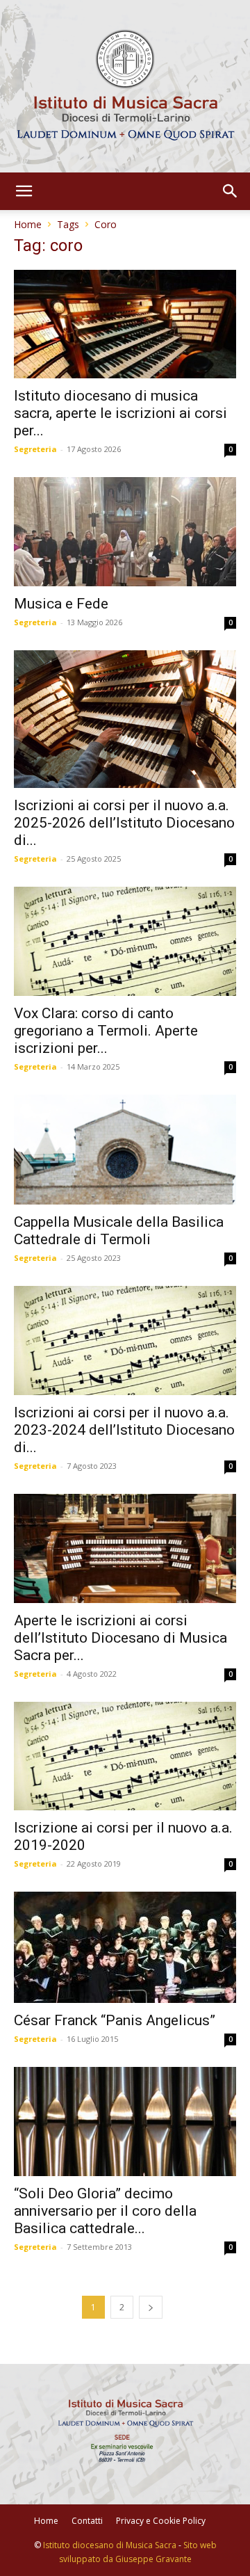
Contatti (87, 2521)
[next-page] (151, 2307)
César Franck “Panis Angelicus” (115, 2020)
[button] (24, 191)
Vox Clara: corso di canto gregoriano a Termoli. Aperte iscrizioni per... (106, 1031)
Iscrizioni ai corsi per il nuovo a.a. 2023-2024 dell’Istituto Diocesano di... (124, 1430)
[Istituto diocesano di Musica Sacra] (125, 86)
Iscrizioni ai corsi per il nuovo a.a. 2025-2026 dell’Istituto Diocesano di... (124, 823)
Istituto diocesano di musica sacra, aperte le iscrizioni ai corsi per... (120, 413)
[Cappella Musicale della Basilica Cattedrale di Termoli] (125, 1150)
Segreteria (35, 449)
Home (28, 224)
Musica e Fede (61, 604)
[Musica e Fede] (125, 532)
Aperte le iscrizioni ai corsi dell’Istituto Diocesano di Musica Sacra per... (120, 1638)
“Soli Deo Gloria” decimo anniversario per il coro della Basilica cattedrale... (105, 2211)
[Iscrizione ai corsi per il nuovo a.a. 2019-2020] (125, 1756)
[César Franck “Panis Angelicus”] (125, 1947)
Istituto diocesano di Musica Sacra (110, 2545)
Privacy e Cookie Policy (161, 2521)
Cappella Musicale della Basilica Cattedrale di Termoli (119, 1231)
